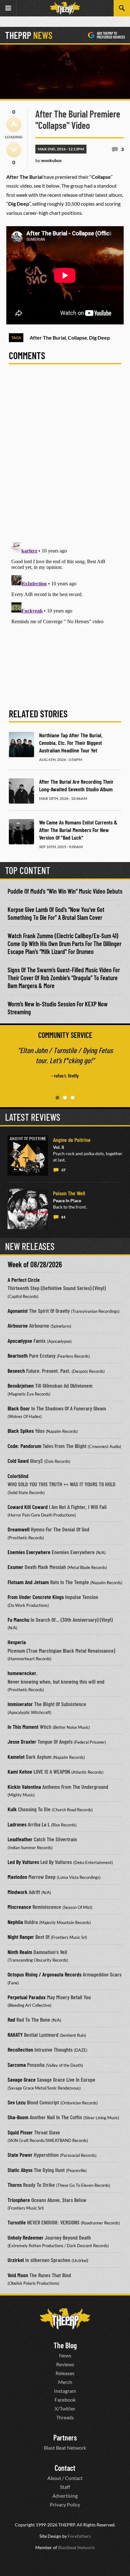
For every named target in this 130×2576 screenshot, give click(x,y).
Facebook (65, 2400)
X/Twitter (65, 2408)
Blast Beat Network (65, 2448)
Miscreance (19, 1907)
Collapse (77, 338)
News (65, 2355)
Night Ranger (21, 1937)
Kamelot (16, 1757)
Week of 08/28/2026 (35, 1264)
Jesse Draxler (22, 1741)
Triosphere (19, 2200)
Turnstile (17, 2222)
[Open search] (122, 8)
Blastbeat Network (76, 2547)
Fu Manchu (18, 1620)
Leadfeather (20, 1839)
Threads (65, 2417)
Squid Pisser (20, 2132)
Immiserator (20, 1704)
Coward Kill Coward (28, 1507)
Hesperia (17, 1642)
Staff (65, 2487)
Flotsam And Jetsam (28, 1582)
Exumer (15, 1567)
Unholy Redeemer (26, 2237)
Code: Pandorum (24, 1446)
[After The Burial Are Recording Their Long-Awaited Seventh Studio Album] (21, 791)
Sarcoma (17, 2065)
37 (63, 1170)
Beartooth (18, 1355)
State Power (20, 2155)
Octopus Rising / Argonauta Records (44, 1974)
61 (63, 1217)
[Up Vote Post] (14, 124)
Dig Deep (99, 338)
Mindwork (18, 1892)
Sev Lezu (17, 2102)
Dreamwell (19, 1529)
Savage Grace (22, 2079)
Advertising (65, 2496)
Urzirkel (16, 2260)
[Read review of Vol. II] (28, 1155)
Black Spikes (21, 1431)
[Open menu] (8, 8)
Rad (11, 2019)
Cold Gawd (18, 1461)
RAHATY (15, 2035)
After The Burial (48, 338)
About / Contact (65, 2478)
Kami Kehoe (20, 1771)
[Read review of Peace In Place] (28, 1209)
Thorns (15, 2185)
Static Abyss (20, 2170)
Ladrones (17, 1824)
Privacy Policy (65, 2504)
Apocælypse (20, 1341)
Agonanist (18, 1311)
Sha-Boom (18, 2117)
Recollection (20, 2049)
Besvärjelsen (21, 1385)
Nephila (15, 1922)
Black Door (19, 1408)
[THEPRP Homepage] (65, 8)
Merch (65, 2382)
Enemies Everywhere (29, 1552)
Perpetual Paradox (27, 1997)
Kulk (12, 1809)
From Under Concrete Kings (36, 1597)
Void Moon (18, 2275)
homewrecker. (23, 1673)
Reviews (65, 2364)
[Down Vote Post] (14, 150)
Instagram (65, 2391)
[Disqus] (65, 457)
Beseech (16, 1371)
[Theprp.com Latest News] (65, 2319)
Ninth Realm (20, 1952)
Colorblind (18, 1476)
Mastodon (17, 1877)
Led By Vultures (23, 1862)
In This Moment (23, 1727)
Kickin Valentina (24, 1787)
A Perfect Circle (24, 1280)
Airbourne (18, 1325)
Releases (65, 2373)
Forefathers (79, 2536)
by (48, 160)
